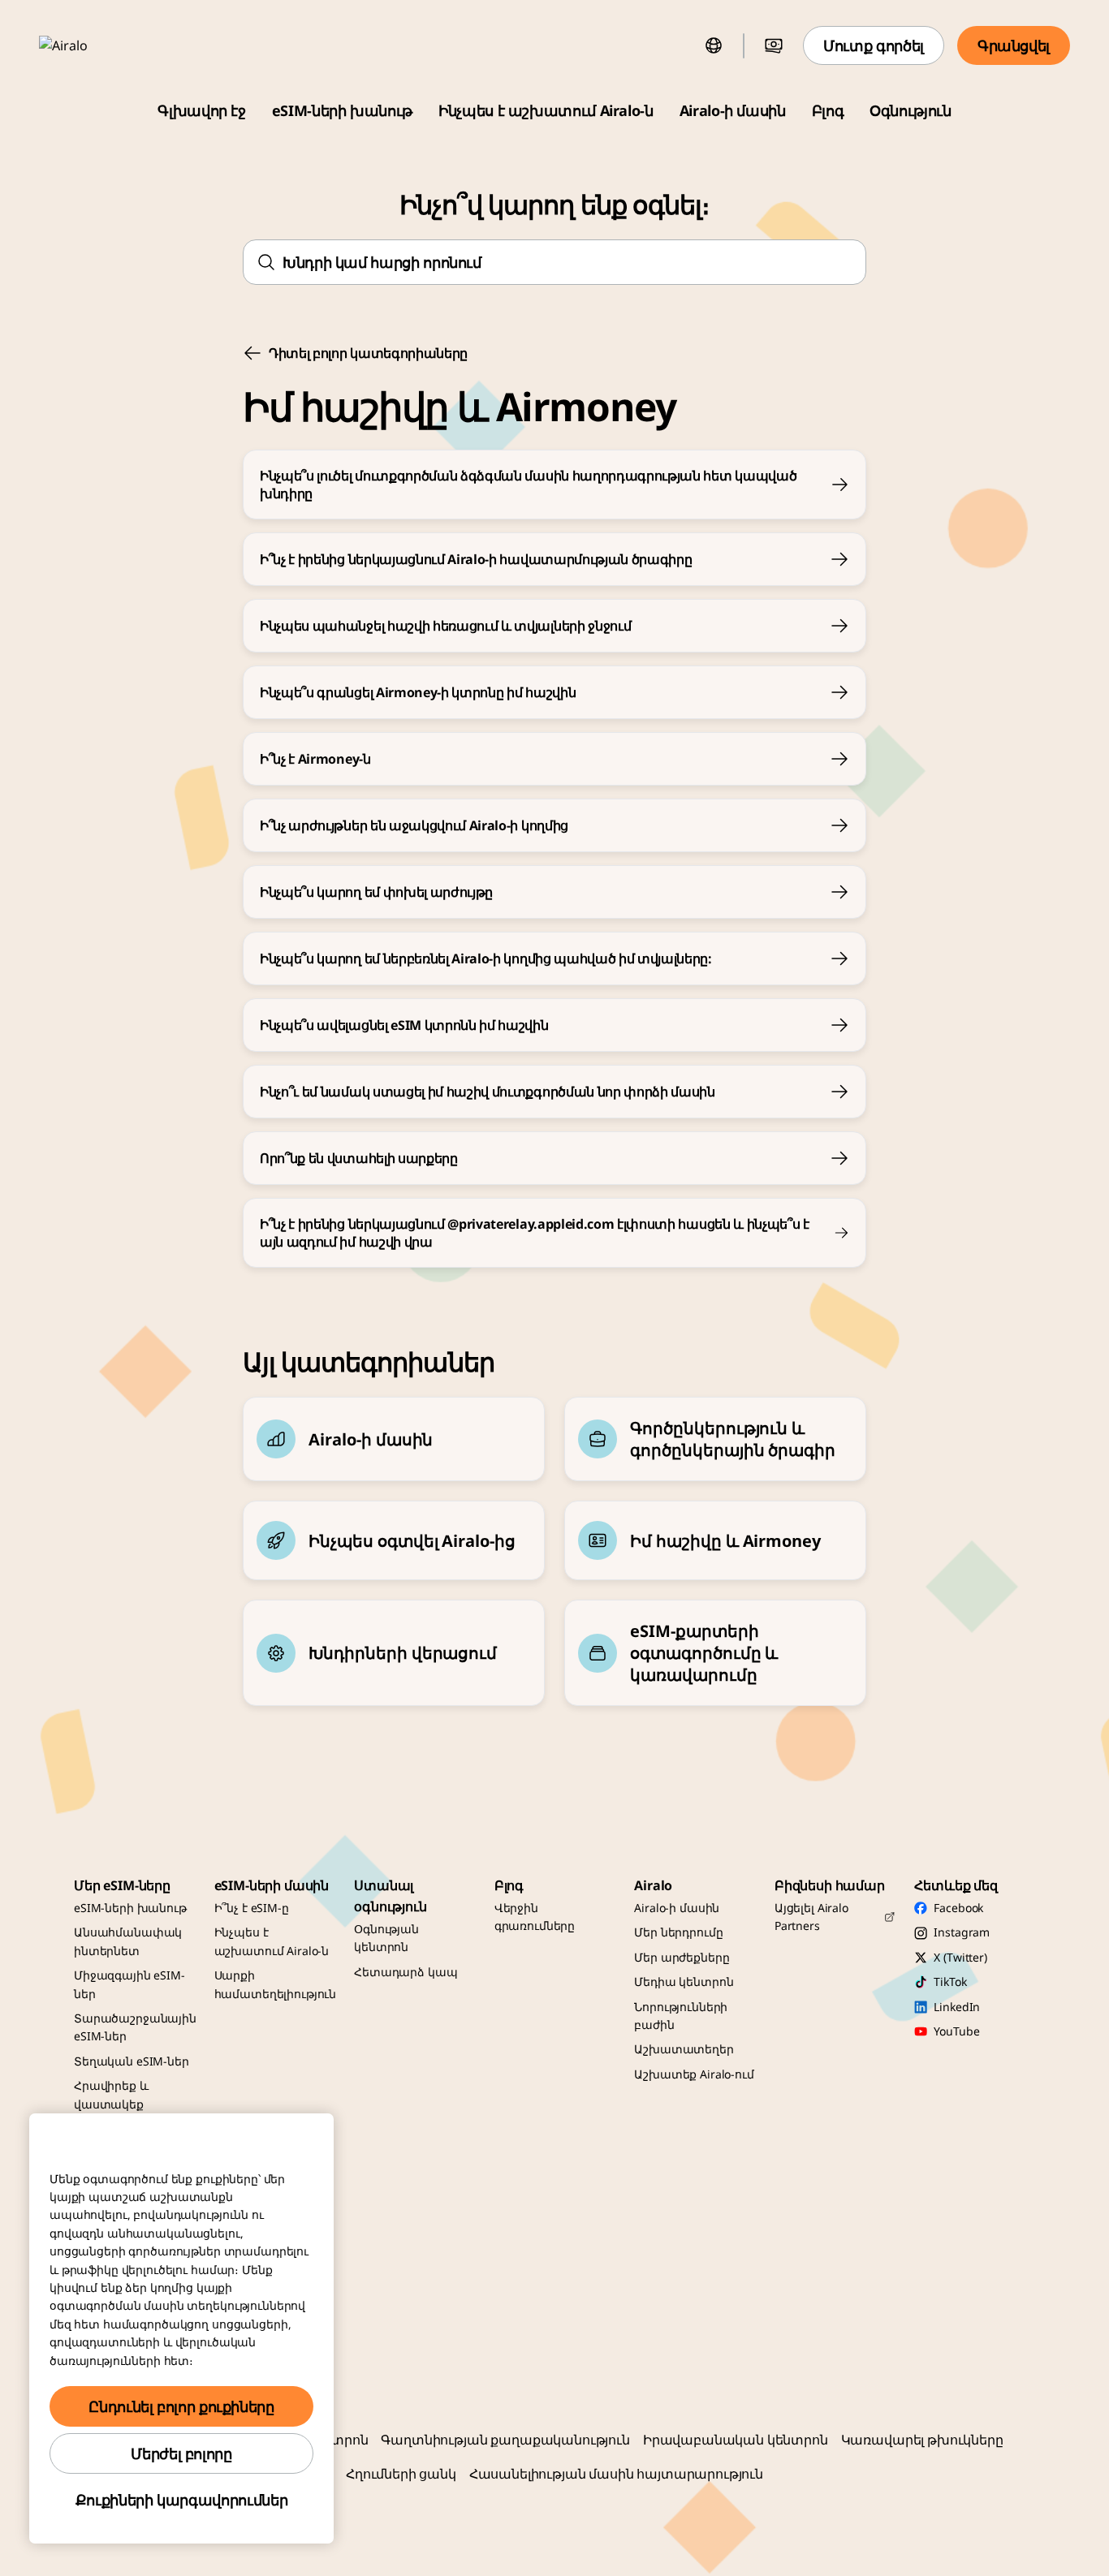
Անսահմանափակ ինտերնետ (128, 1941)
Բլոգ (828, 110)
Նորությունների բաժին (681, 2016)
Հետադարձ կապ (406, 1972)
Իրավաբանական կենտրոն (736, 2440)
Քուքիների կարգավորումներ (181, 2500)
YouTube (956, 2031)
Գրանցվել (1014, 45)
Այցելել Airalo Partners (811, 1917)
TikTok (950, 1982)
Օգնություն (910, 110)
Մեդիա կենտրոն (684, 1982)
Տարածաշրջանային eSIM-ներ (135, 2027)
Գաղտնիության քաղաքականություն (505, 2440)
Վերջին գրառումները (535, 1917)
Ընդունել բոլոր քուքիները (181, 2406)
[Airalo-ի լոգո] (87, 45)
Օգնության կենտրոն (386, 1938)
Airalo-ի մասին (733, 110)
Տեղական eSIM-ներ (132, 2061)
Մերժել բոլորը (181, 2453)
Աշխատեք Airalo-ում (694, 2074)
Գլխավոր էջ (201, 110)
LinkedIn (957, 2007)
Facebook (958, 1908)
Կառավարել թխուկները (922, 2440)
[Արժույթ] (774, 45)
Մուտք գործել (874, 45)
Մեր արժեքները (682, 1957)
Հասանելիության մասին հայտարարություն (616, 2474)
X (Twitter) (960, 1957)
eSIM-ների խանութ (342, 110)
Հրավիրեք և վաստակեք (111, 2094)
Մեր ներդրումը (678, 1932)
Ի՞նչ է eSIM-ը (252, 1908)
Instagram (962, 1932)
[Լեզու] (714, 45)
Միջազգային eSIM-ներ (129, 1984)
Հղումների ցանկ (401, 2474)
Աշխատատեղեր (684, 2049)
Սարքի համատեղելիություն (276, 1984)
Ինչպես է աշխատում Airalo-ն (546, 110)
